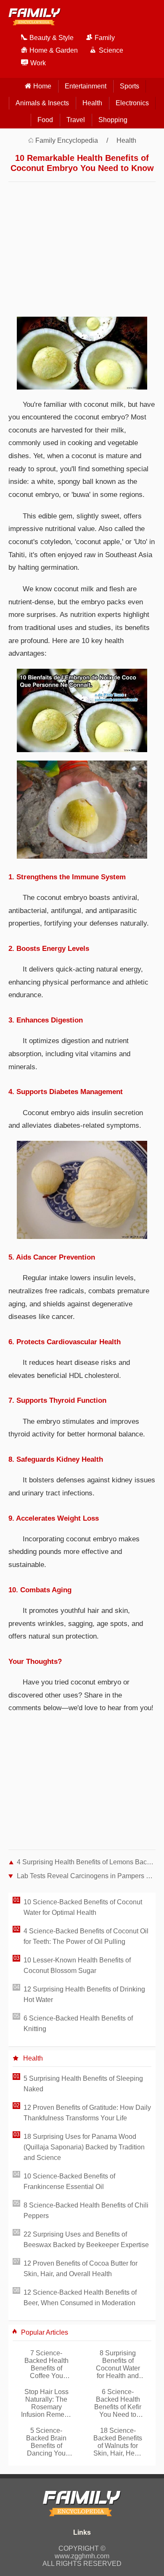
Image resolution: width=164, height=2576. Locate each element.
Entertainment (86, 86)
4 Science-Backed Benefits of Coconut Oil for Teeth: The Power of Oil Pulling (86, 1936)
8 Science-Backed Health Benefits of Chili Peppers (86, 2210)
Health (92, 103)
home (42, 86)
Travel (76, 120)
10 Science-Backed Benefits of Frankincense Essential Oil (69, 2181)
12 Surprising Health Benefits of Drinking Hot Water (84, 1994)
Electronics (132, 103)
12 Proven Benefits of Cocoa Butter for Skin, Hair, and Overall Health (81, 2269)
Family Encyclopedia (67, 140)
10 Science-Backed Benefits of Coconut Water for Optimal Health (83, 1907)
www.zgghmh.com (82, 2556)
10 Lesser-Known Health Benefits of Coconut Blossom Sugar (77, 1965)
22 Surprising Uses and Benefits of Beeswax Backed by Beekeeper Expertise (86, 2240)
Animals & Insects (42, 103)
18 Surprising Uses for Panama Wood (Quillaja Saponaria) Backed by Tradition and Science (84, 2147)
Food (45, 120)
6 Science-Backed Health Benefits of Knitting (78, 2023)
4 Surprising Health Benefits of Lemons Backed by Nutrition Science (86, 1862)
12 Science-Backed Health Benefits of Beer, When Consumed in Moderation (80, 2298)
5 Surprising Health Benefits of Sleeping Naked (83, 2084)
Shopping (113, 120)
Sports (130, 86)
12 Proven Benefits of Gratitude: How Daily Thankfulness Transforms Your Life (87, 2113)
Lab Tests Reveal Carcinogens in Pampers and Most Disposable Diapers (86, 1876)
